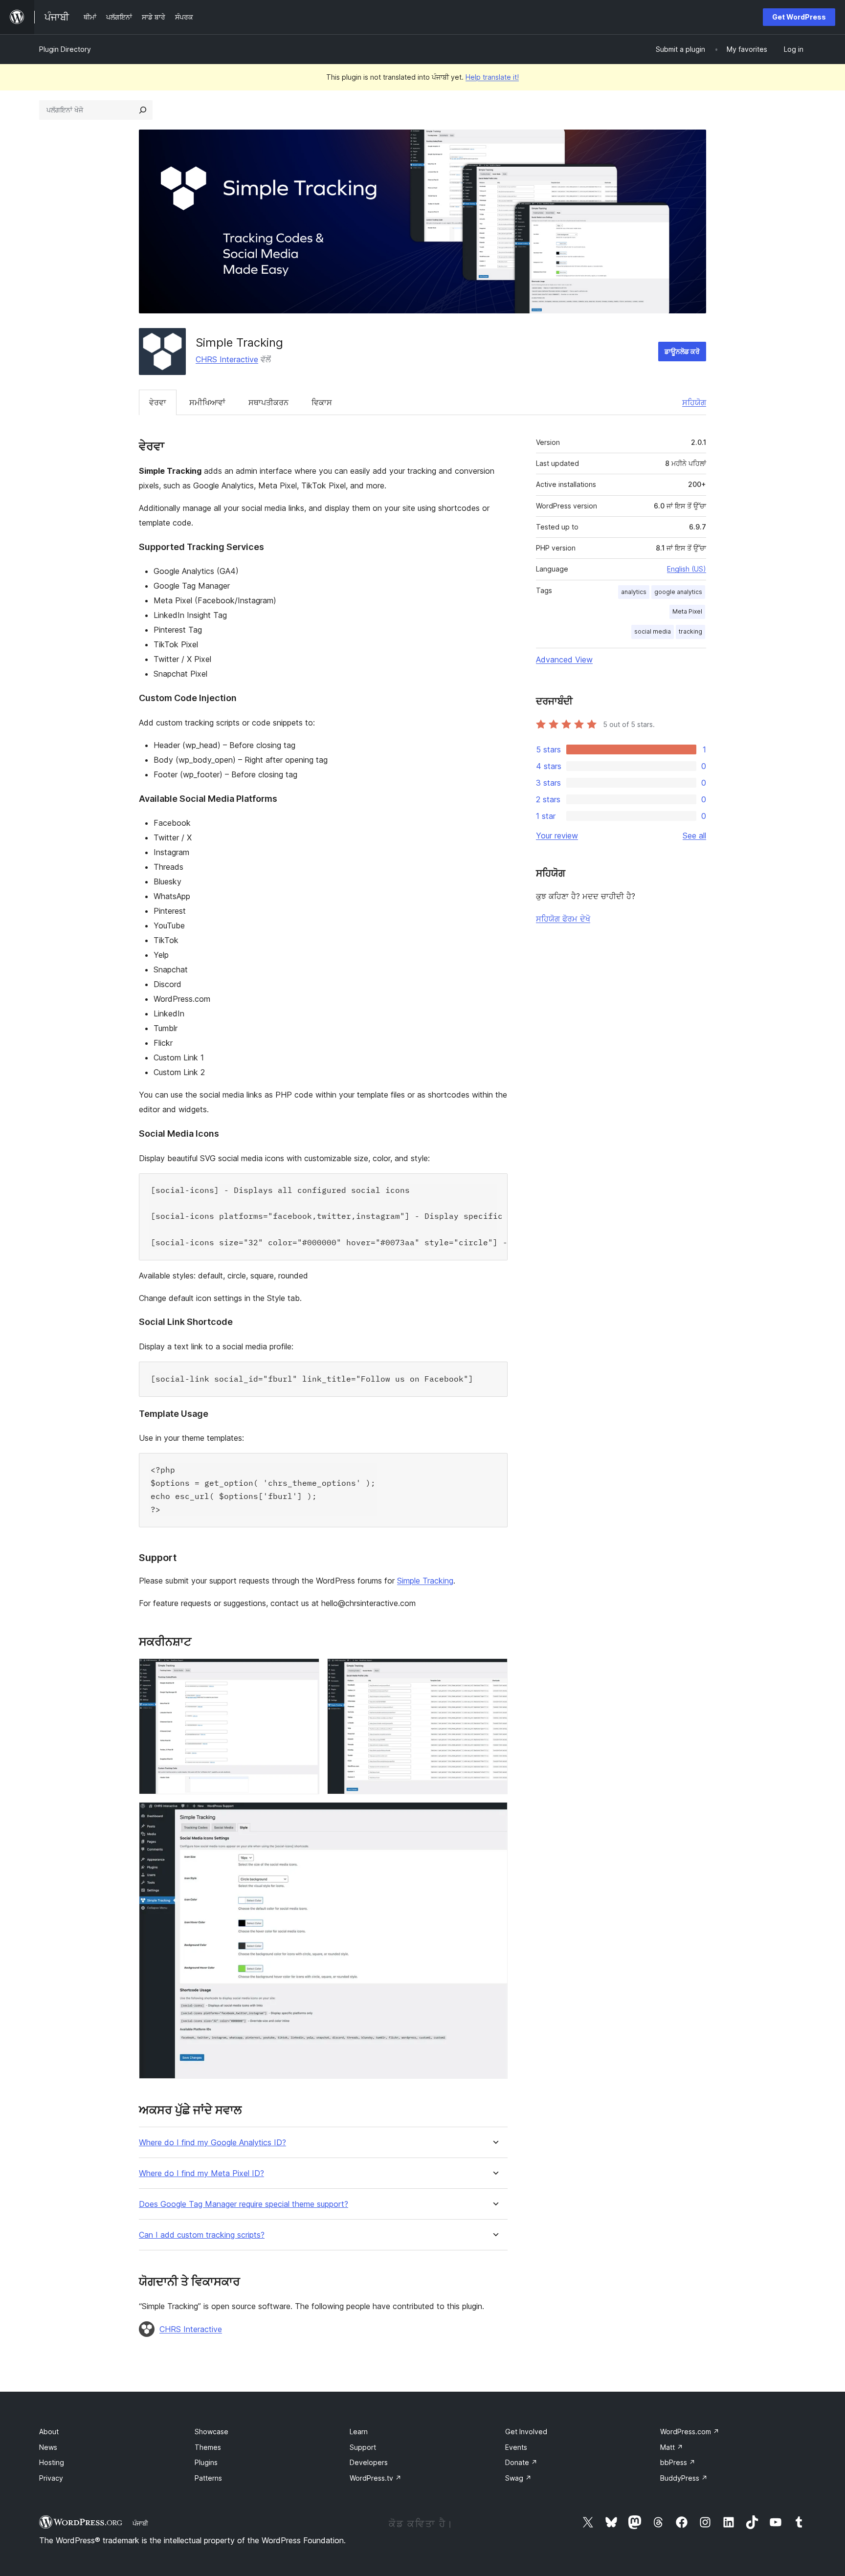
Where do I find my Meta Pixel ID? (201, 2173)
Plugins (206, 2462)
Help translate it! (492, 77)
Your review (557, 836)
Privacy (51, 2478)
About (49, 2432)
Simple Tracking (425, 1581)
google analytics (678, 592)
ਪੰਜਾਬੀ (140, 2523)
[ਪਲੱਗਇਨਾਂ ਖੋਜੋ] (143, 110)
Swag (518, 2478)
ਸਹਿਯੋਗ (694, 402)
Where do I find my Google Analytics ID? (212, 2143)
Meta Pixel (687, 611)
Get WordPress (799, 17)
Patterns (208, 2478)
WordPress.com (690, 2432)
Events (516, 2447)
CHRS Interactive (227, 359)
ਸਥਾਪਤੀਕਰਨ (268, 402)
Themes (208, 2447)
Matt (672, 2447)
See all (694, 836)
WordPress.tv (376, 2478)
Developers (369, 2462)
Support (363, 2447)
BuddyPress (684, 2478)
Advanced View (564, 660)
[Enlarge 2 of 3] (494, 1672)
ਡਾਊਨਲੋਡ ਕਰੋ (682, 351)
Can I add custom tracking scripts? (202, 2235)
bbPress (678, 2462)
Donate (521, 2462)
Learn (359, 2432)
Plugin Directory (65, 49)
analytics (634, 592)
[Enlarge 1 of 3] (306, 1672)
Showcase (211, 2432)
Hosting (52, 2462)
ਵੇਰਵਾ (158, 402)
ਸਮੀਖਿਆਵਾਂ (207, 402)
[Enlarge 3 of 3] (494, 1815)
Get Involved (526, 2432)
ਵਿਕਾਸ (322, 402)
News (48, 2447)
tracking (690, 631)
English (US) (687, 569)
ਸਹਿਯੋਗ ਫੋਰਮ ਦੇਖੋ (563, 919)
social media (653, 631)
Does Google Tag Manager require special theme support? (244, 2204)
